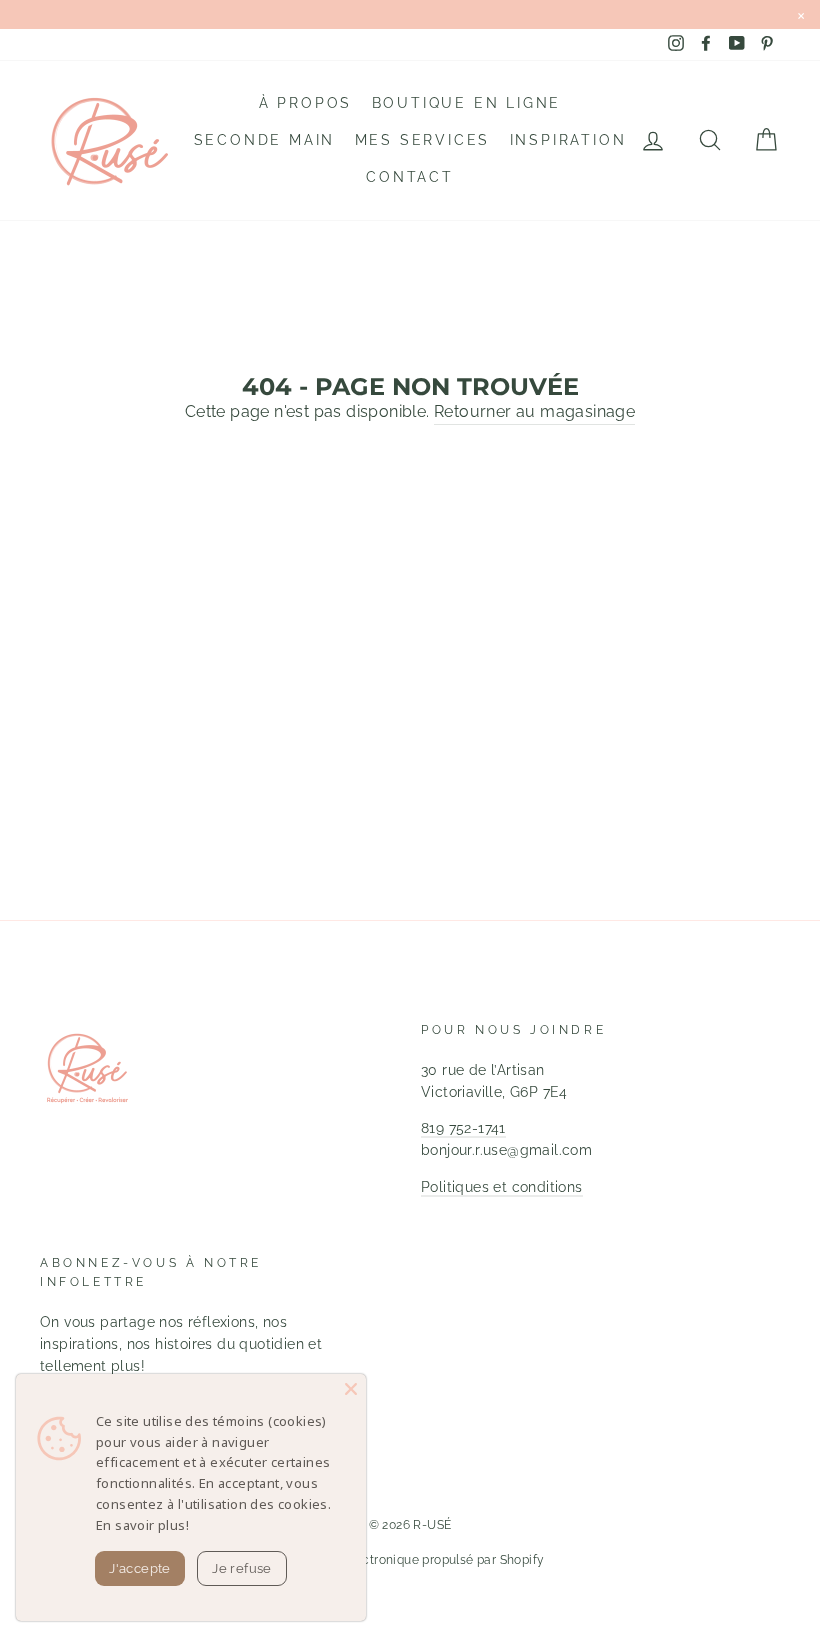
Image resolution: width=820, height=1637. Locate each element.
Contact (410, 177)
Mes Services (423, 140)
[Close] (351, 1389)
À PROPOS (305, 103)
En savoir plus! (142, 1525)
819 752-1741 (463, 1128)
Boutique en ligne (467, 103)
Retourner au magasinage (534, 411)
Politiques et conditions (502, 1187)
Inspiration (568, 140)
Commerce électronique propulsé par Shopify (410, 1560)
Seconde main (265, 140)
